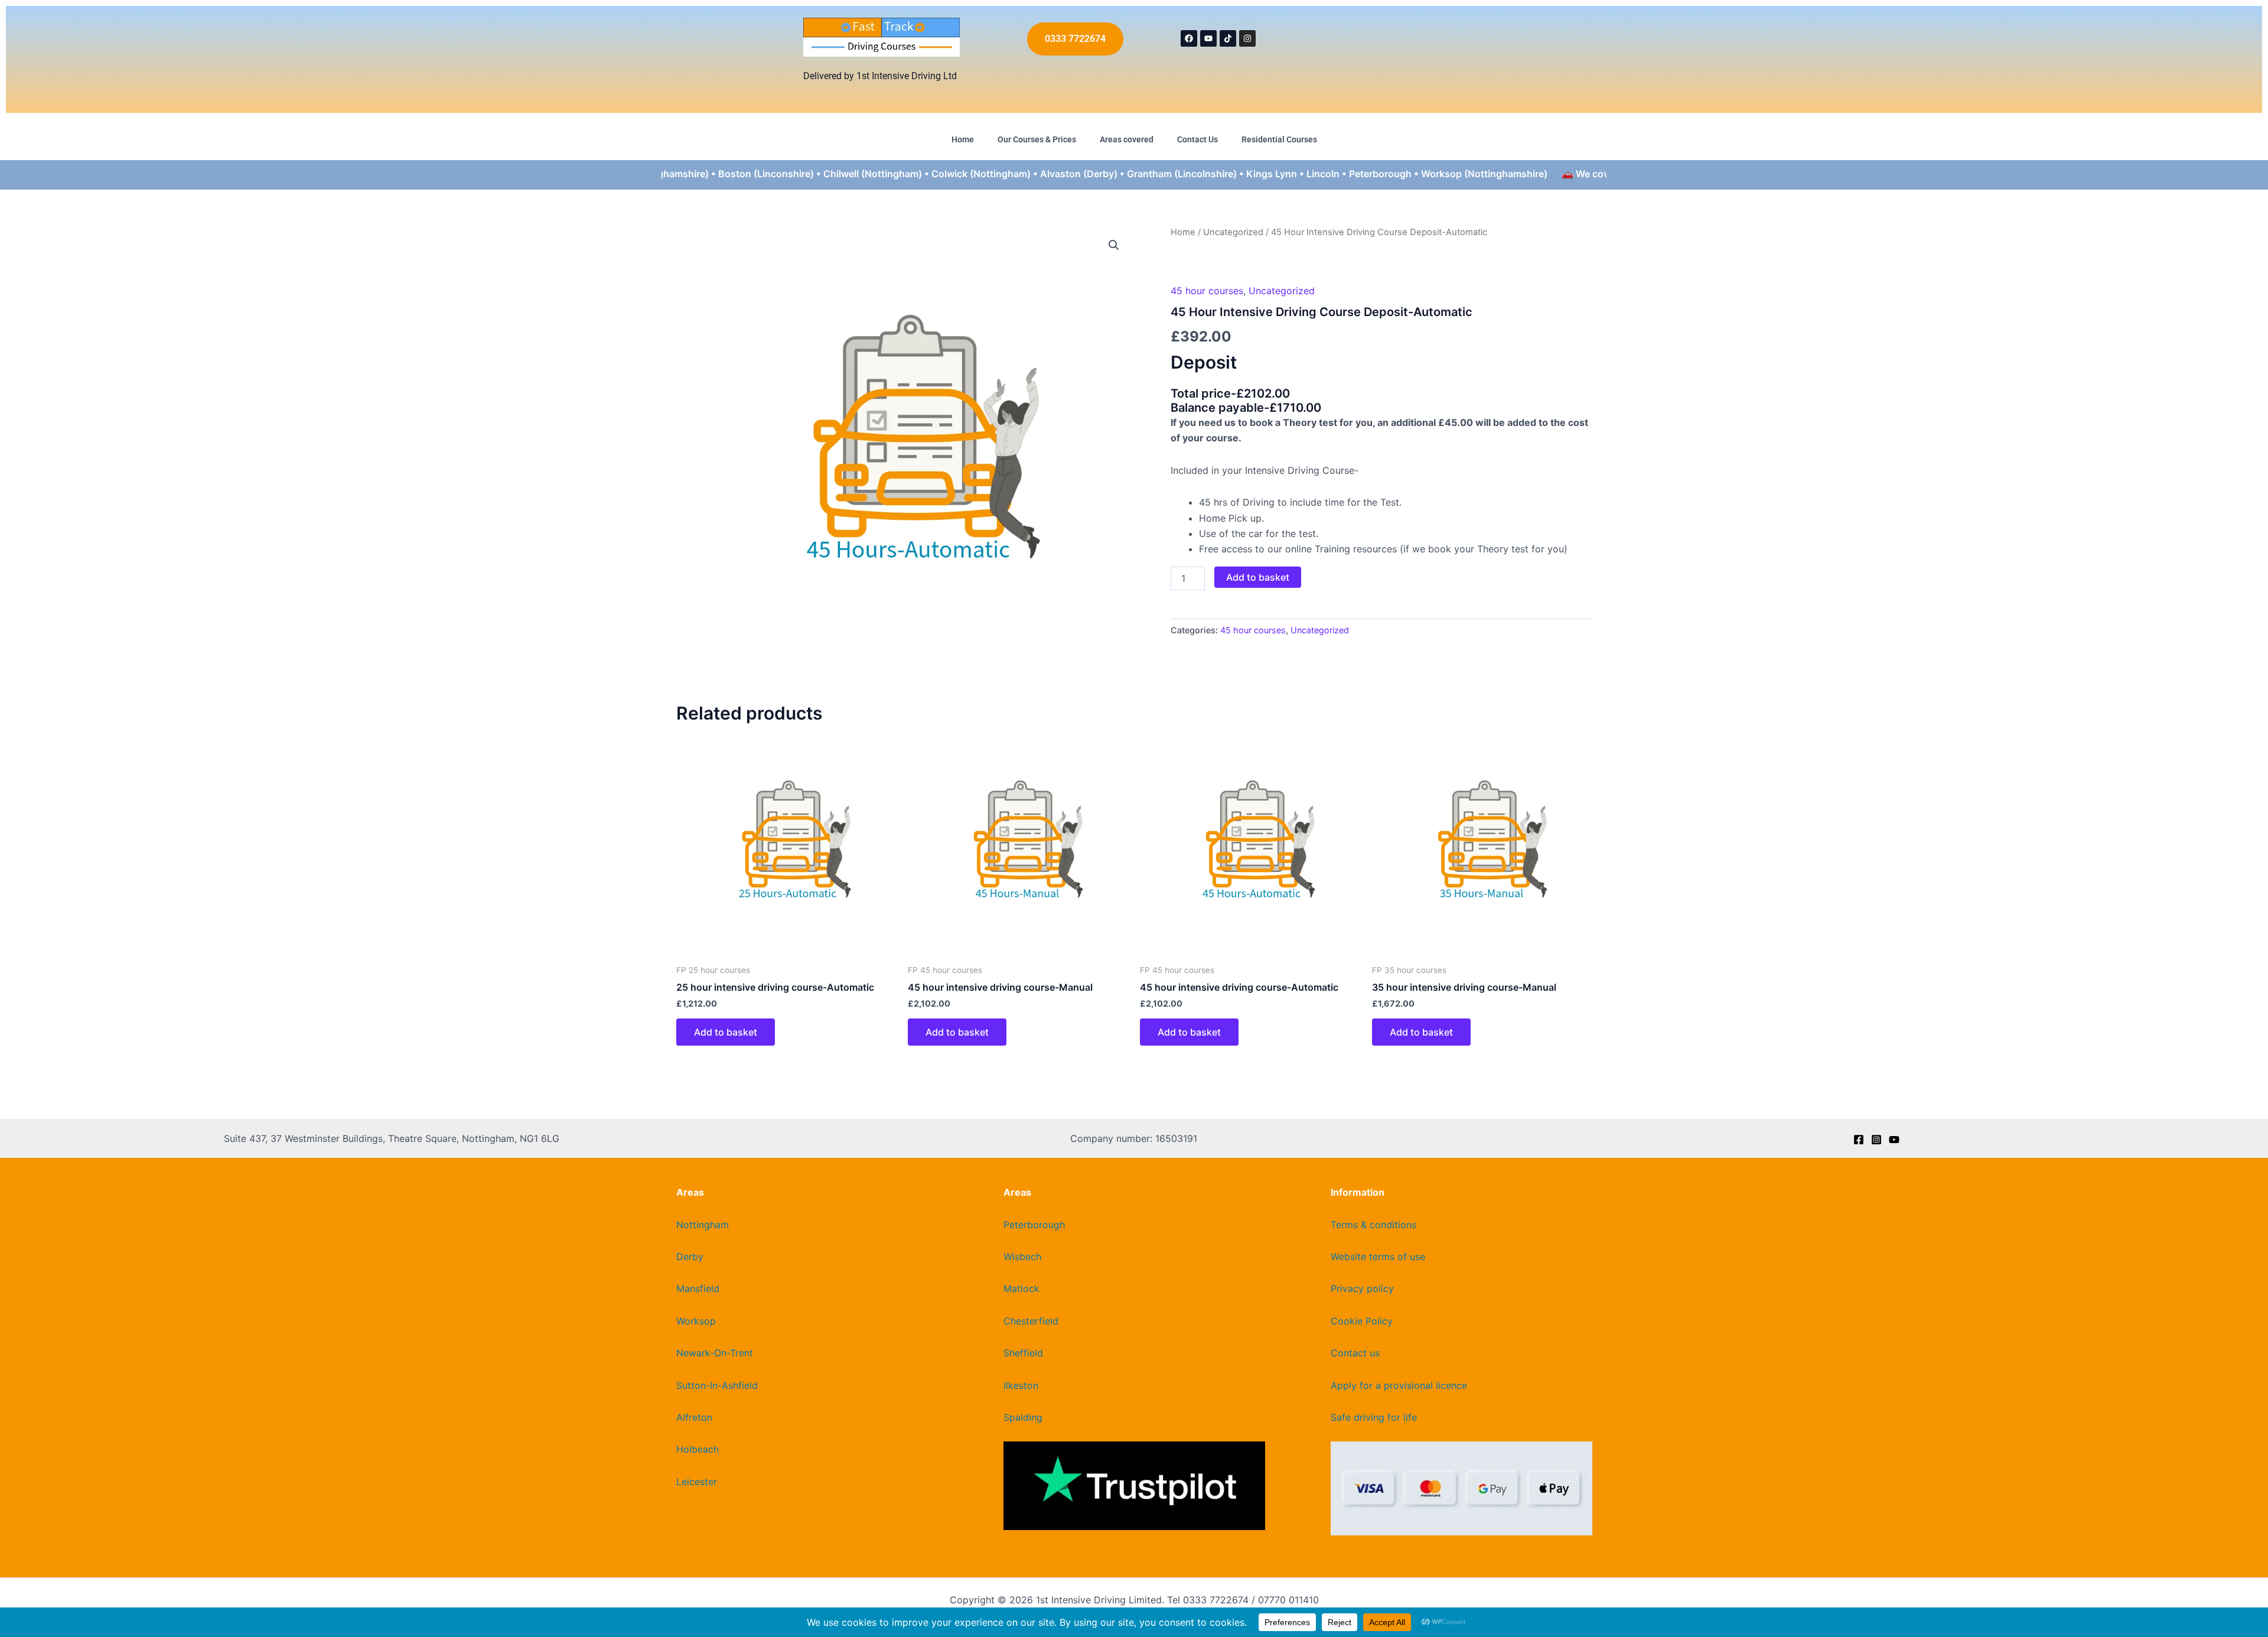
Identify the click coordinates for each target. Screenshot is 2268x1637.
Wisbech (1022, 1257)
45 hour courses (1207, 291)
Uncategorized (1233, 232)
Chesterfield (1031, 1321)
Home (963, 139)
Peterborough (1034, 1225)
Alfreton (694, 1417)
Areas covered (1127, 139)
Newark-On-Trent (715, 1353)
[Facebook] (1859, 1140)
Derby (690, 1257)
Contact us (1355, 1353)
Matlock (1021, 1288)
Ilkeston (1021, 1385)
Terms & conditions (1373, 1225)
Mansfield (698, 1288)
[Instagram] (1876, 1140)
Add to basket (1258, 577)
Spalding (1023, 1417)
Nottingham (703, 1225)
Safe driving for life (1374, 1417)
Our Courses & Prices (1037, 139)
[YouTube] (1894, 1140)
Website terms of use (1378, 1257)
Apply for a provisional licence (1399, 1385)
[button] (1114, 245)
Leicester (697, 1482)
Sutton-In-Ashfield (717, 1385)
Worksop (696, 1321)
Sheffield (1023, 1353)
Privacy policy (1362, 1288)
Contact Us (1197, 139)
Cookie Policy (1362, 1321)
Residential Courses (1279, 139)
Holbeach (698, 1449)
